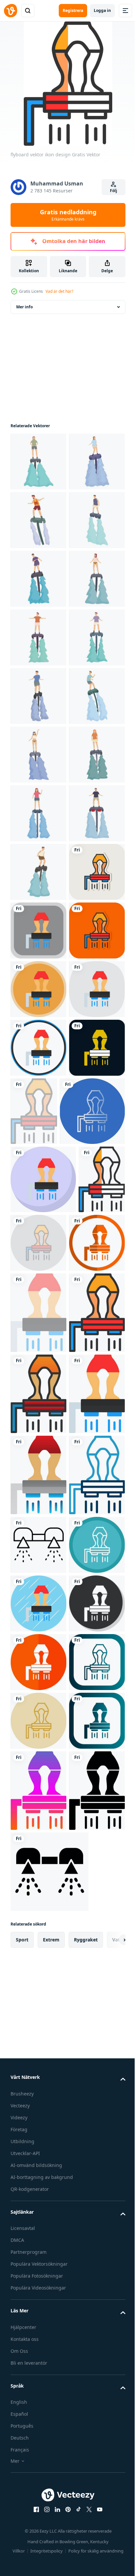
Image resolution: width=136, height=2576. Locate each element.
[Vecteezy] (11, 11)
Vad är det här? (59, 291)
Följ (114, 191)
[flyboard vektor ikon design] (38, 1341)
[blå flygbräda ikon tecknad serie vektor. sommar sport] (38, 930)
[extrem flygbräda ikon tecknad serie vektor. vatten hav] (38, 1106)
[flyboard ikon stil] (38, 2511)
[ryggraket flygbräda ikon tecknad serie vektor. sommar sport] (38, 579)
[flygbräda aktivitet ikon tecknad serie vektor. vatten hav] (38, 1165)
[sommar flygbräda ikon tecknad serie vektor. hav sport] (38, 462)
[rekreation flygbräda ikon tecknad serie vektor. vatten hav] (38, 637)
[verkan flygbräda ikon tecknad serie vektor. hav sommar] (38, 1048)
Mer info (24, 307)
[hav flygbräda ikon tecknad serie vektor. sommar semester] (38, 813)
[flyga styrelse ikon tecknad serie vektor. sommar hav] (38, 520)
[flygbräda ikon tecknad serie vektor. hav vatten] (38, 755)
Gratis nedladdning (68, 215)
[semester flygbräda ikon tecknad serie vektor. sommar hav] (38, 1282)
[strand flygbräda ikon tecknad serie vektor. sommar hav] (38, 696)
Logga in (102, 10)
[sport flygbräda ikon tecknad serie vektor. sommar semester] (38, 872)
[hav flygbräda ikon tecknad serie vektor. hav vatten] (38, 1224)
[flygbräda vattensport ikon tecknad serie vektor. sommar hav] (38, 989)
